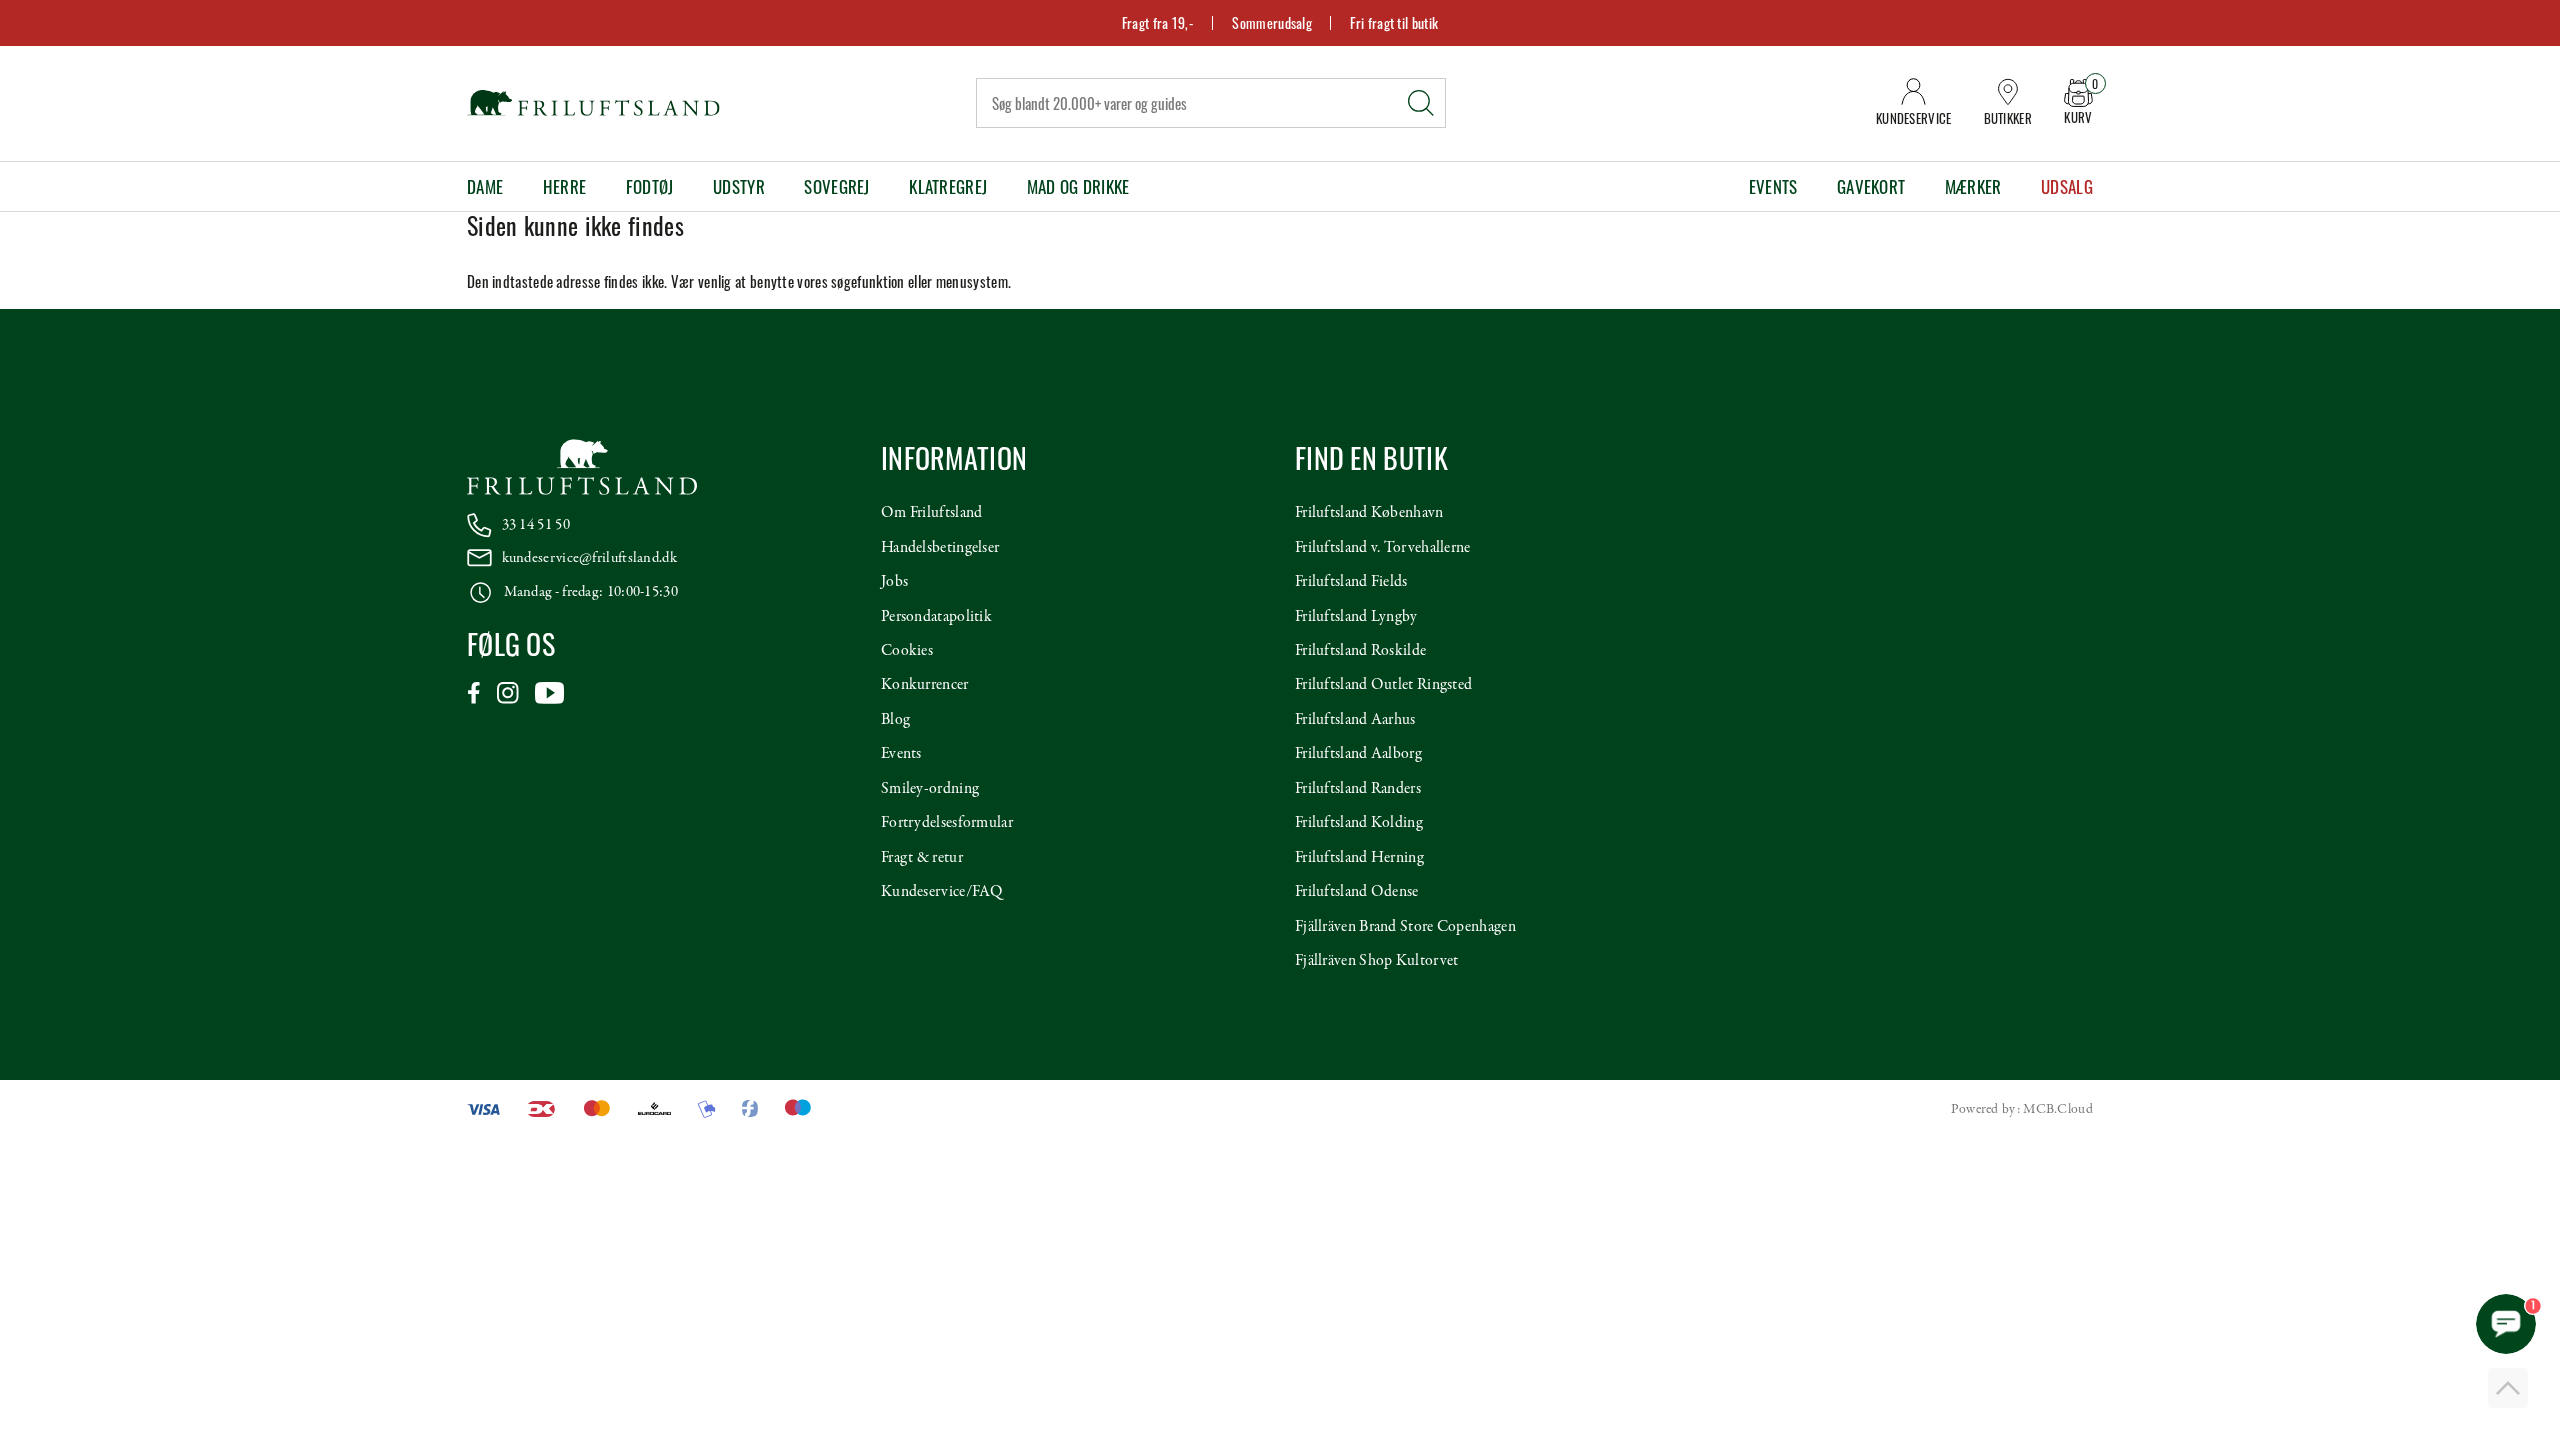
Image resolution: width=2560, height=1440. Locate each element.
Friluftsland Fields (1351, 582)
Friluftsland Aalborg (1358, 754)
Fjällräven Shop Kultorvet (1377, 961)
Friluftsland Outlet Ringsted (1383, 685)
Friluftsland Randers (1358, 789)
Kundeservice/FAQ (942, 892)
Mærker (1973, 186)
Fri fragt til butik (1394, 22)
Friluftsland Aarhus (1355, 720)
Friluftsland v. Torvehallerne (1383, 548)
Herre (565, 186)
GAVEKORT (1871, 186)
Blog (895, 720)
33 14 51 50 (536, 525)
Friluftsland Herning (1359, 858)
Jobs (894, 582)
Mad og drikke (1078, 186)
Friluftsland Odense (1357, 892)
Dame (485, 186)
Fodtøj (650, 186)
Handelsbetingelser (940, 548)
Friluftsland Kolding (1359, 823)
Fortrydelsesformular (947, 823)
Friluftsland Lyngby (1356, 617)
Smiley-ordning (930, 789)
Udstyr (739, 186)
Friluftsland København (1369, 513)
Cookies (907, 651)
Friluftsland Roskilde (1360, 651)
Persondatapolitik (936, 617)
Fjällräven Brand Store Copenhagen (1405, 927)
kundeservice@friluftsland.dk (589, 558)
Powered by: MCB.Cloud (2022, 1109)
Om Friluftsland (932, 513)
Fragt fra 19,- (1158, 22)
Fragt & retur (922, 858)
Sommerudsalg (1272, 22)
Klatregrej (948, 186)
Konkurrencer (925, 685)
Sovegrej (836, 186)
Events (1773, 186)
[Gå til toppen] (2508, 1388)
